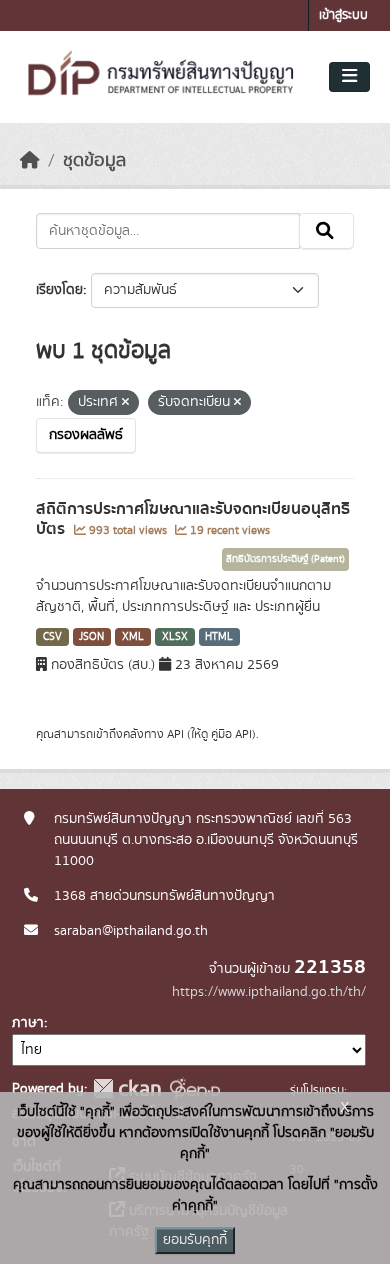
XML (133, 637)
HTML (219, 637)
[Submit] (326, 231)
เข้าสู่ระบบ (343, 15)
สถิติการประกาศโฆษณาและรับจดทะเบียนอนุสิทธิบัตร (193, 519)
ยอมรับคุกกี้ (195, 1240)
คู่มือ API (231, 734)
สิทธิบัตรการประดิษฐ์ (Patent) (285, 559)
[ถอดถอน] (125, 403)
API (175, 734)
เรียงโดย (59, 290)
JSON (91, 637)
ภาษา (28, 1023)
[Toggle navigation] (349, 77)
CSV (52, 637)
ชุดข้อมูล (94, 161)
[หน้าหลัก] (30, 161)
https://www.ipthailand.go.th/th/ (269, 992)
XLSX (175, 637)
